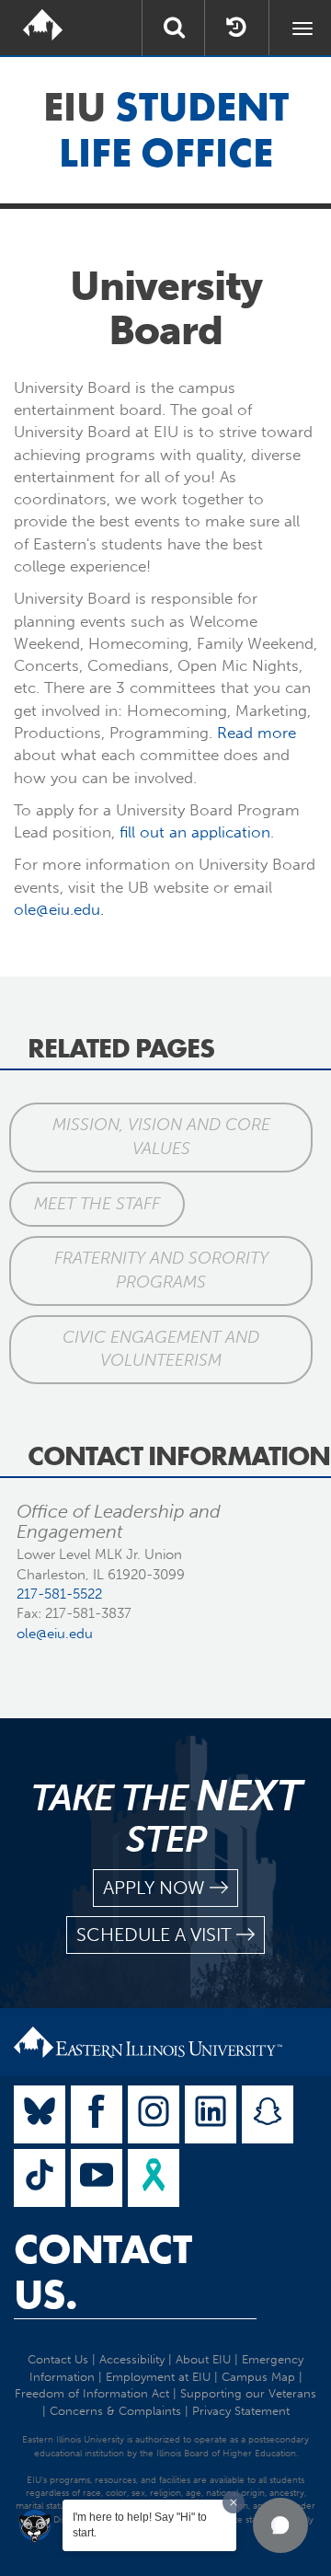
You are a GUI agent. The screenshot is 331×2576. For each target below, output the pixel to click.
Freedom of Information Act (92, 2393)
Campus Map (258, 2377)
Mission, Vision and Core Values (161, 1137)
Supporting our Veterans (248, 2393)
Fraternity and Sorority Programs (161, 1270)
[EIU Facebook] (97, 2114)
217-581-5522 (59, 1594)
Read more (257, 733)
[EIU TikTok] (40, 2178)
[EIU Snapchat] (268, 2114)
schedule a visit (154, 1935)
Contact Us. (103, 2272)
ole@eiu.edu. (59, 909)
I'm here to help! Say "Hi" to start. (140, 2525)
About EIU (203, 2359)
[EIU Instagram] (154, 2114)
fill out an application (195, 832)
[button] (280, 2525)
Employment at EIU (158, 2377)
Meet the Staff (97, 1204)
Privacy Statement (241, 2411)
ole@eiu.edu (55, 1634)
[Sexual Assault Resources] (154, 2178)
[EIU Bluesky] (40, 2114)
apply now (154, 1888)
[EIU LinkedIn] (211, 2114)
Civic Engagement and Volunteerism (161, 1349)
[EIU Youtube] (97, 2178)
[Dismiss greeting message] (234, 2502)
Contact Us (58, 2359)
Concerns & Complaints (115, 2411)
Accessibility (132, 2359)
